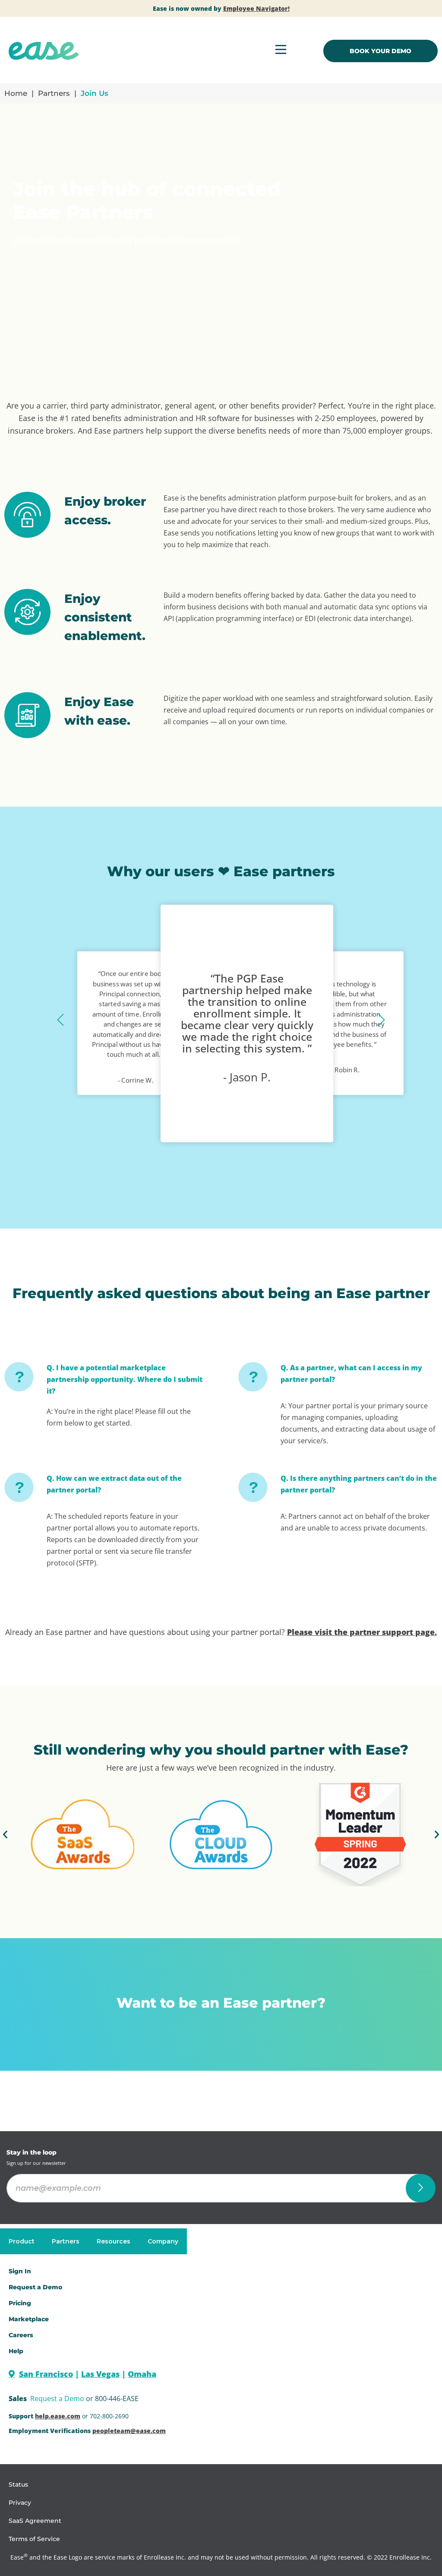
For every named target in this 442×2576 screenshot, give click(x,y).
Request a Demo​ (35, 2287)
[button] (60, 1020)
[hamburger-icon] (281, 51)
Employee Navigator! (256, 8)
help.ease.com (58, 2416)
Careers (21, 2335)
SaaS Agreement (35, 2521)
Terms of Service (34, 2539)
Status (18, 2484)
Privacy (20, 2503)
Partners (54, 93)
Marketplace (29, 2319)
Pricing (20, 2303)
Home (16, 93)
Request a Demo (57, 2399)
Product (22, 2241)
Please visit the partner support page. (362, 1632)
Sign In (20, 2271)
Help (16, 2351)
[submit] (421, 2188)
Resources (114, 2241)
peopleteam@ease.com (129, 2431)
